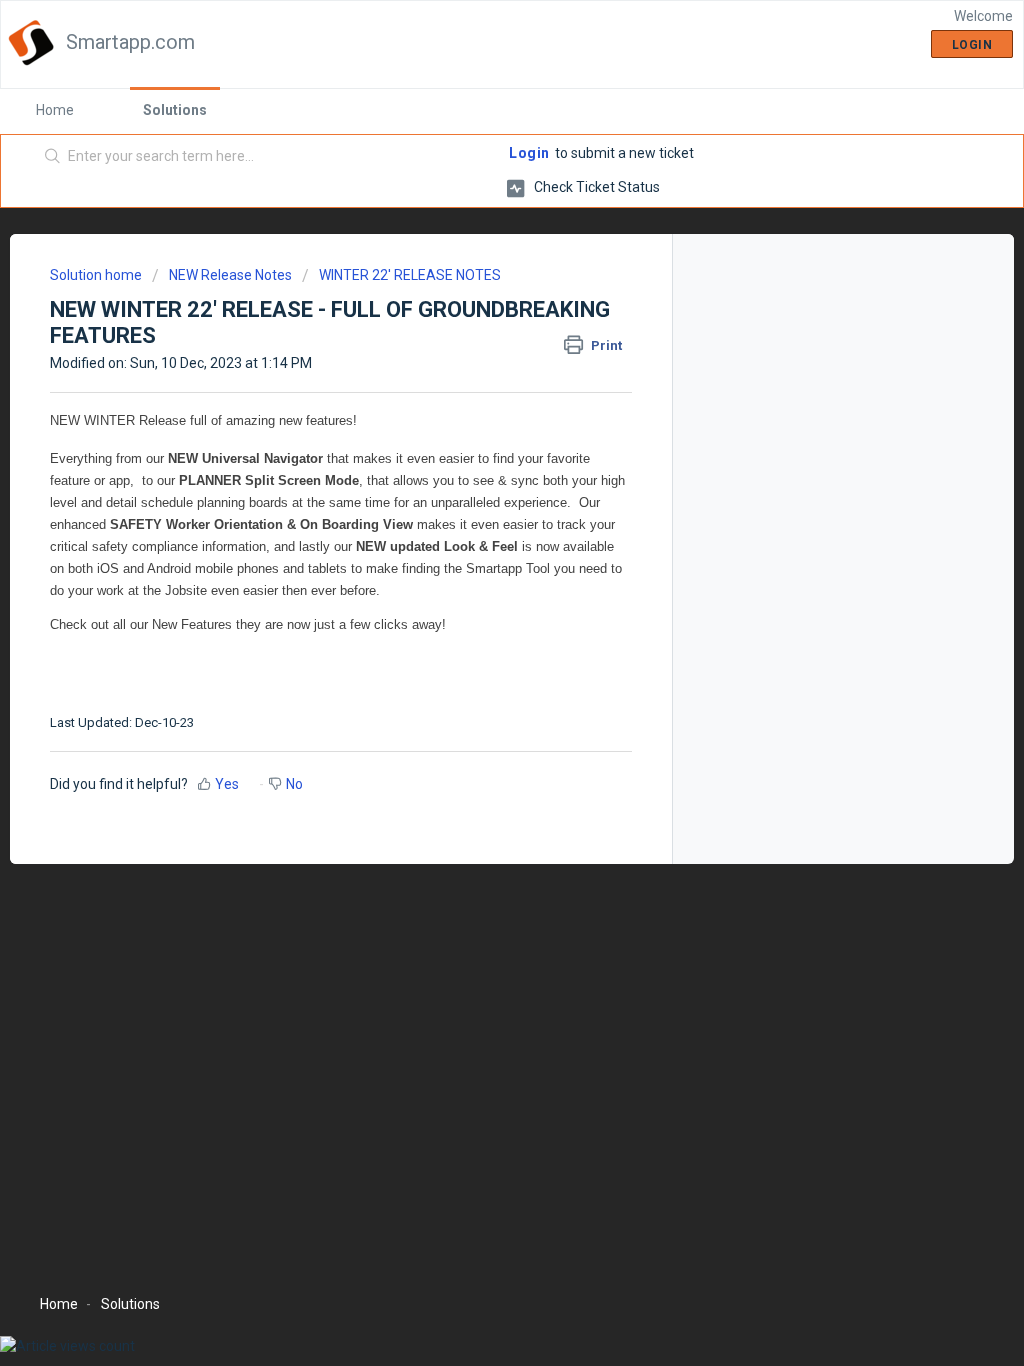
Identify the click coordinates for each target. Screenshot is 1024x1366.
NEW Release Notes (230, 275)
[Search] (53, 157)
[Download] (475, 425)
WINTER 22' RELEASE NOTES (410, 275)
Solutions (175, 110)
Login (529, 153)
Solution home (97, 275)
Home (55, 110)
